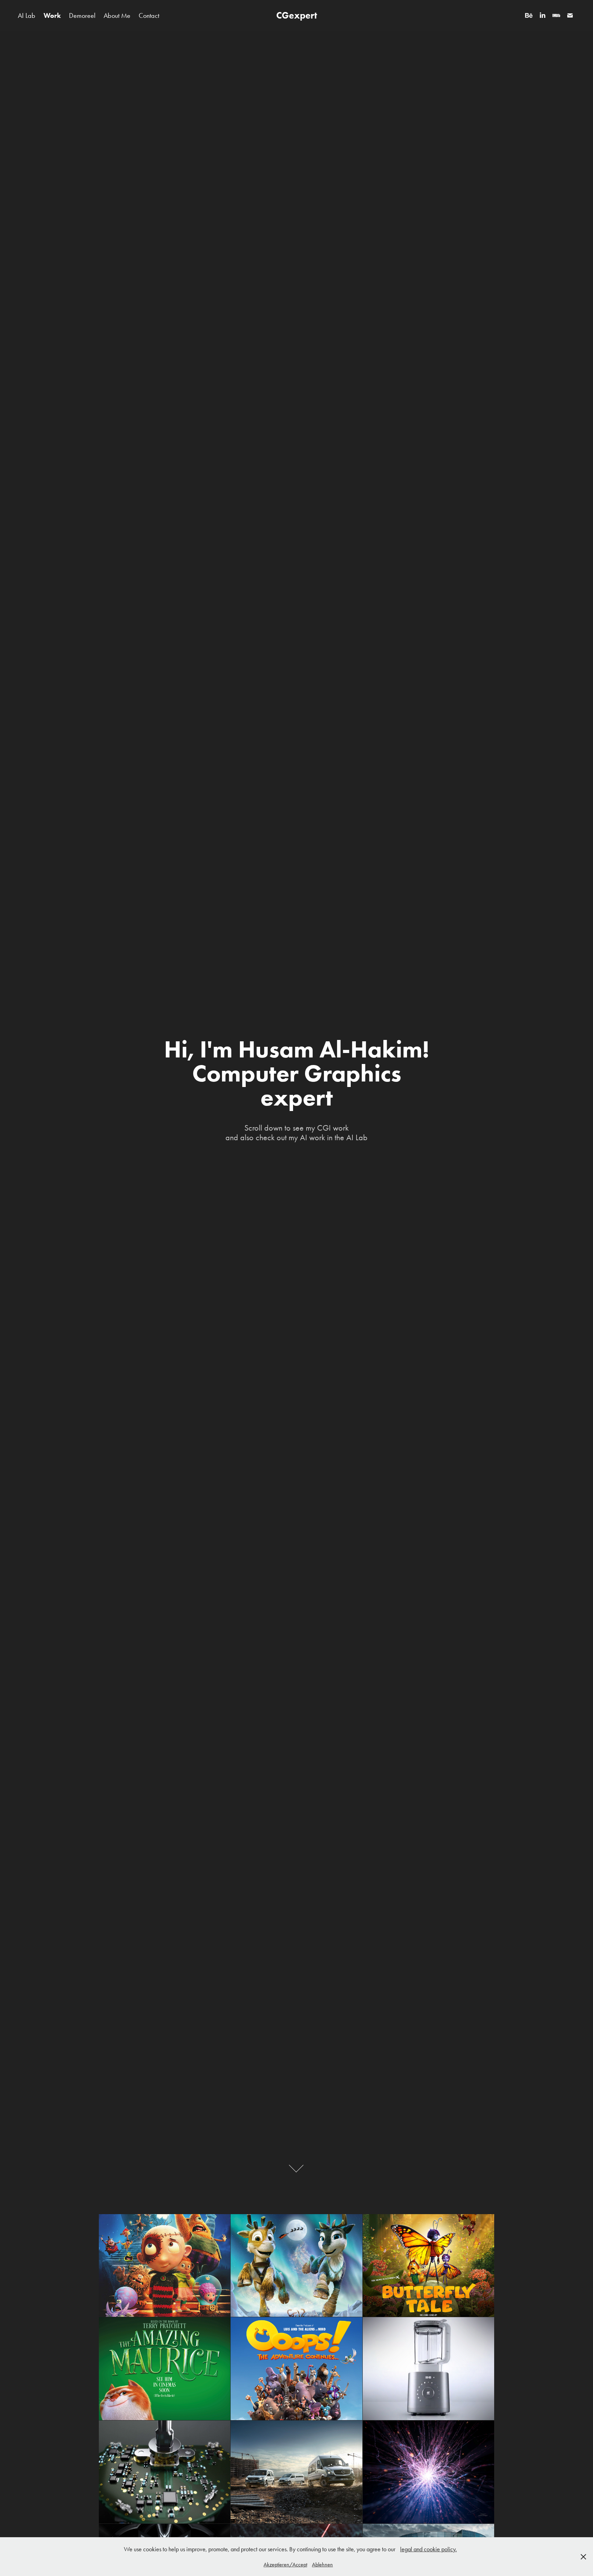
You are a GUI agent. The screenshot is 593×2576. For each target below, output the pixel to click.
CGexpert (297, 15)
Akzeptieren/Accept (285, 2564)
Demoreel (82, 15)
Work (52, 15)
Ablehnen (322, 2564)
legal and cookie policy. (428, 2549)
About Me (117, 15)
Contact (149, 15)
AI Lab (27, 15)
